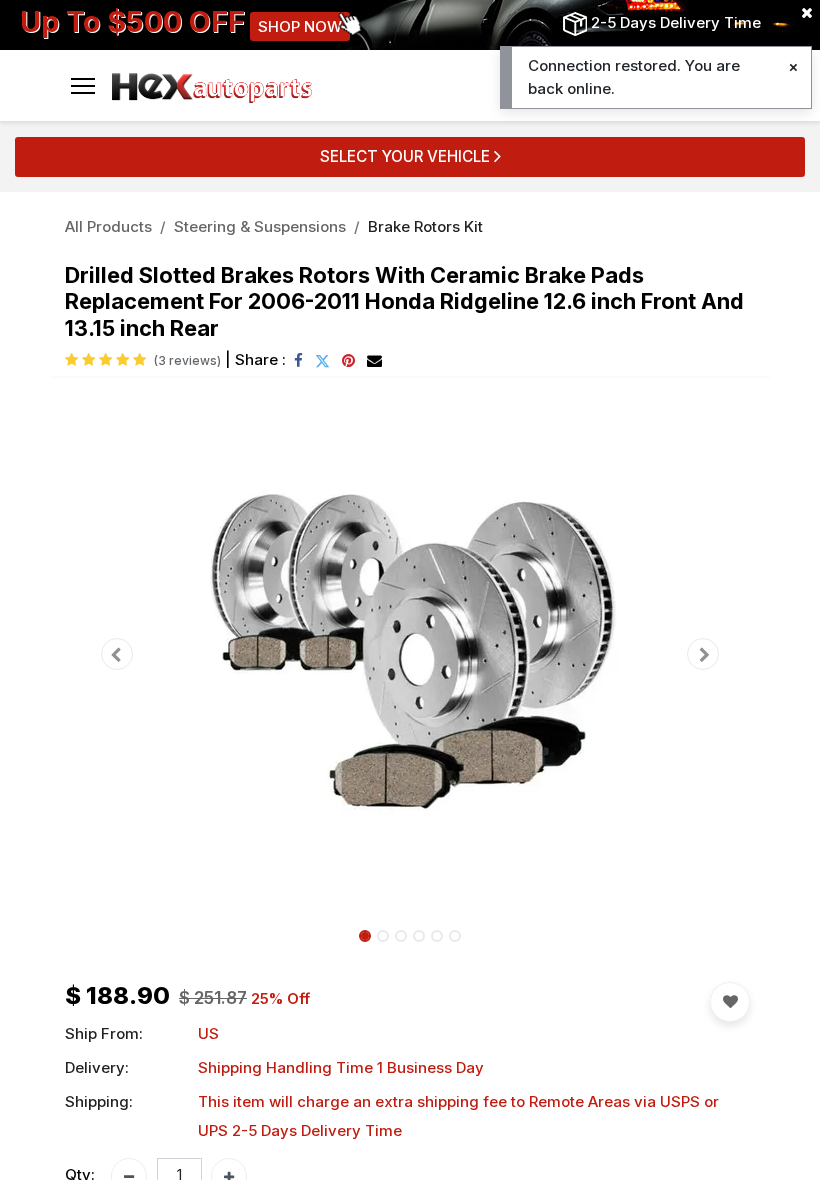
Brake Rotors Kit (425, 226)
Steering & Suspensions (260, 226)
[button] (117, 654)
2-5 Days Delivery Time (676, 22)
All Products (108, 226)
